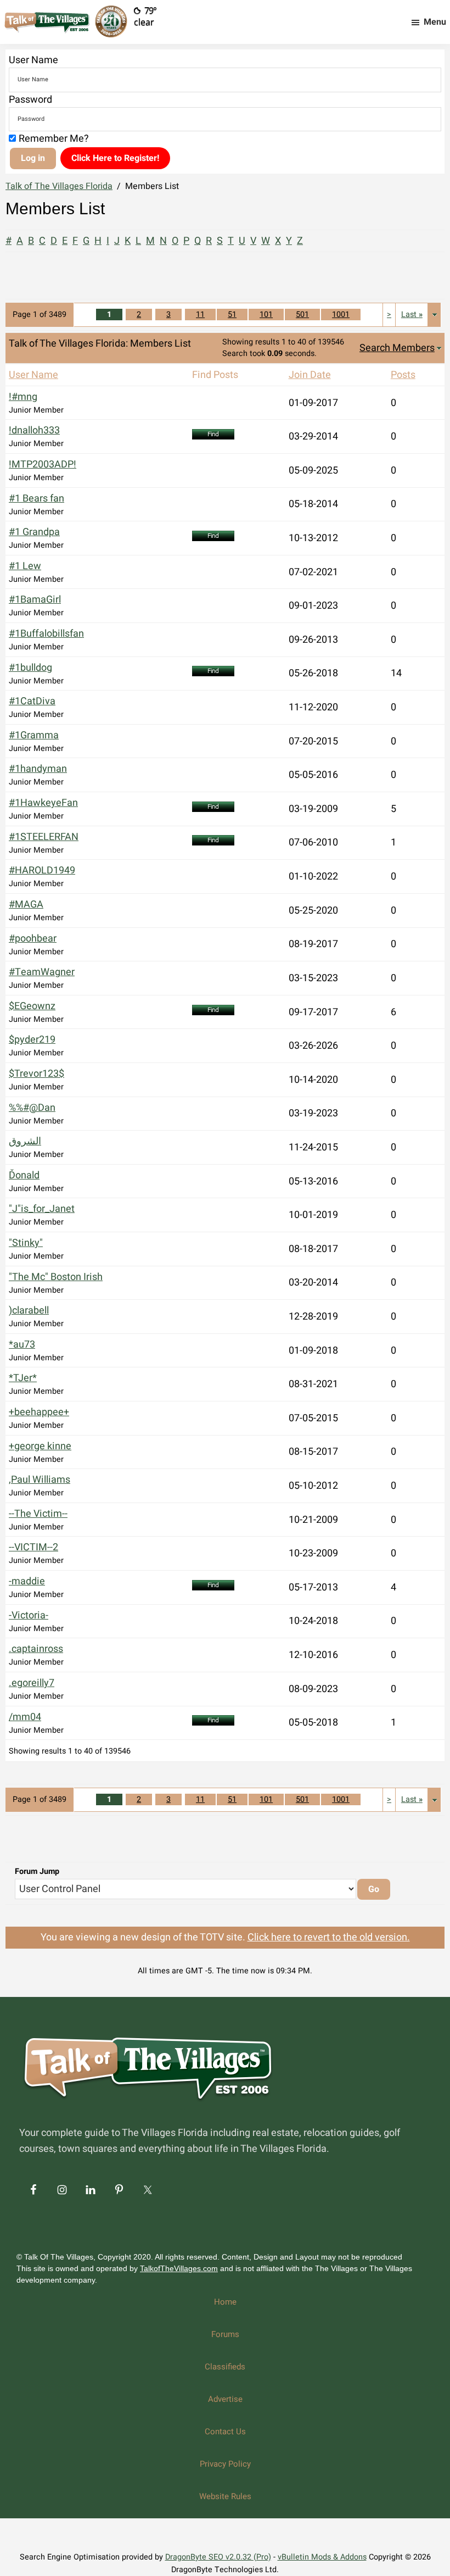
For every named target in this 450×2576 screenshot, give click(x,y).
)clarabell (29, 1311)
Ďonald (24, 1175)
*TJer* (23, 1378)
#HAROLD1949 (42, 870)
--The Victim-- (38, 1514)
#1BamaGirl (35, 600)
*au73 (22, 1345)
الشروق (25, 1141)
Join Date (310, 375)
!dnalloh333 (34, 430)
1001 (341, 315)
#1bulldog (30, 668)
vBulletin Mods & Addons (322, 2557)
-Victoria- (29, 1615)
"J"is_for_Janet (42, 1209)
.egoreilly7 (32, 1683)
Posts (403, 375)
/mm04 (25, 1717)
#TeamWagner (42, 972)
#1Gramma (34, 735)
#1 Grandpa (34, 532)
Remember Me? (54, 139)
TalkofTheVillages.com (179, 2268)
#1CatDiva (32, 701)
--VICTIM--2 (33, 1547)
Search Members (397, 348)
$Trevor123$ (36, 1074)
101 (266, 315)
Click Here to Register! (115, 158)
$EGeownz (32, 1006)
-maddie (27, 1581)
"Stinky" (26, 1243)
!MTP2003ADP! (43, 464)
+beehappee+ (39, 1412)
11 (200, 315)
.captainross (36, 1649)
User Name (33, 60)
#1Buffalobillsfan (46, 634)
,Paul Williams (40, 1480)
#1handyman (38, 769)
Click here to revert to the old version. (329, 1937)
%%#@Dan (32, 1108)
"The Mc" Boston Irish (56, 1277)
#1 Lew (25, 566)
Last (412, 315)
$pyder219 (32, 1040)
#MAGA (26, 905)
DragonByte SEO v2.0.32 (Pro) (218, 2557)
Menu (435, 22)
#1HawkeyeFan (43, 803)
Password (30, 100)
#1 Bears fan (36, 499)
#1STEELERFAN (44, 837)
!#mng (23, 397)
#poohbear (33, 939)
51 (232, 315)
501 (302, 315)
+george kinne (40, 1446)
